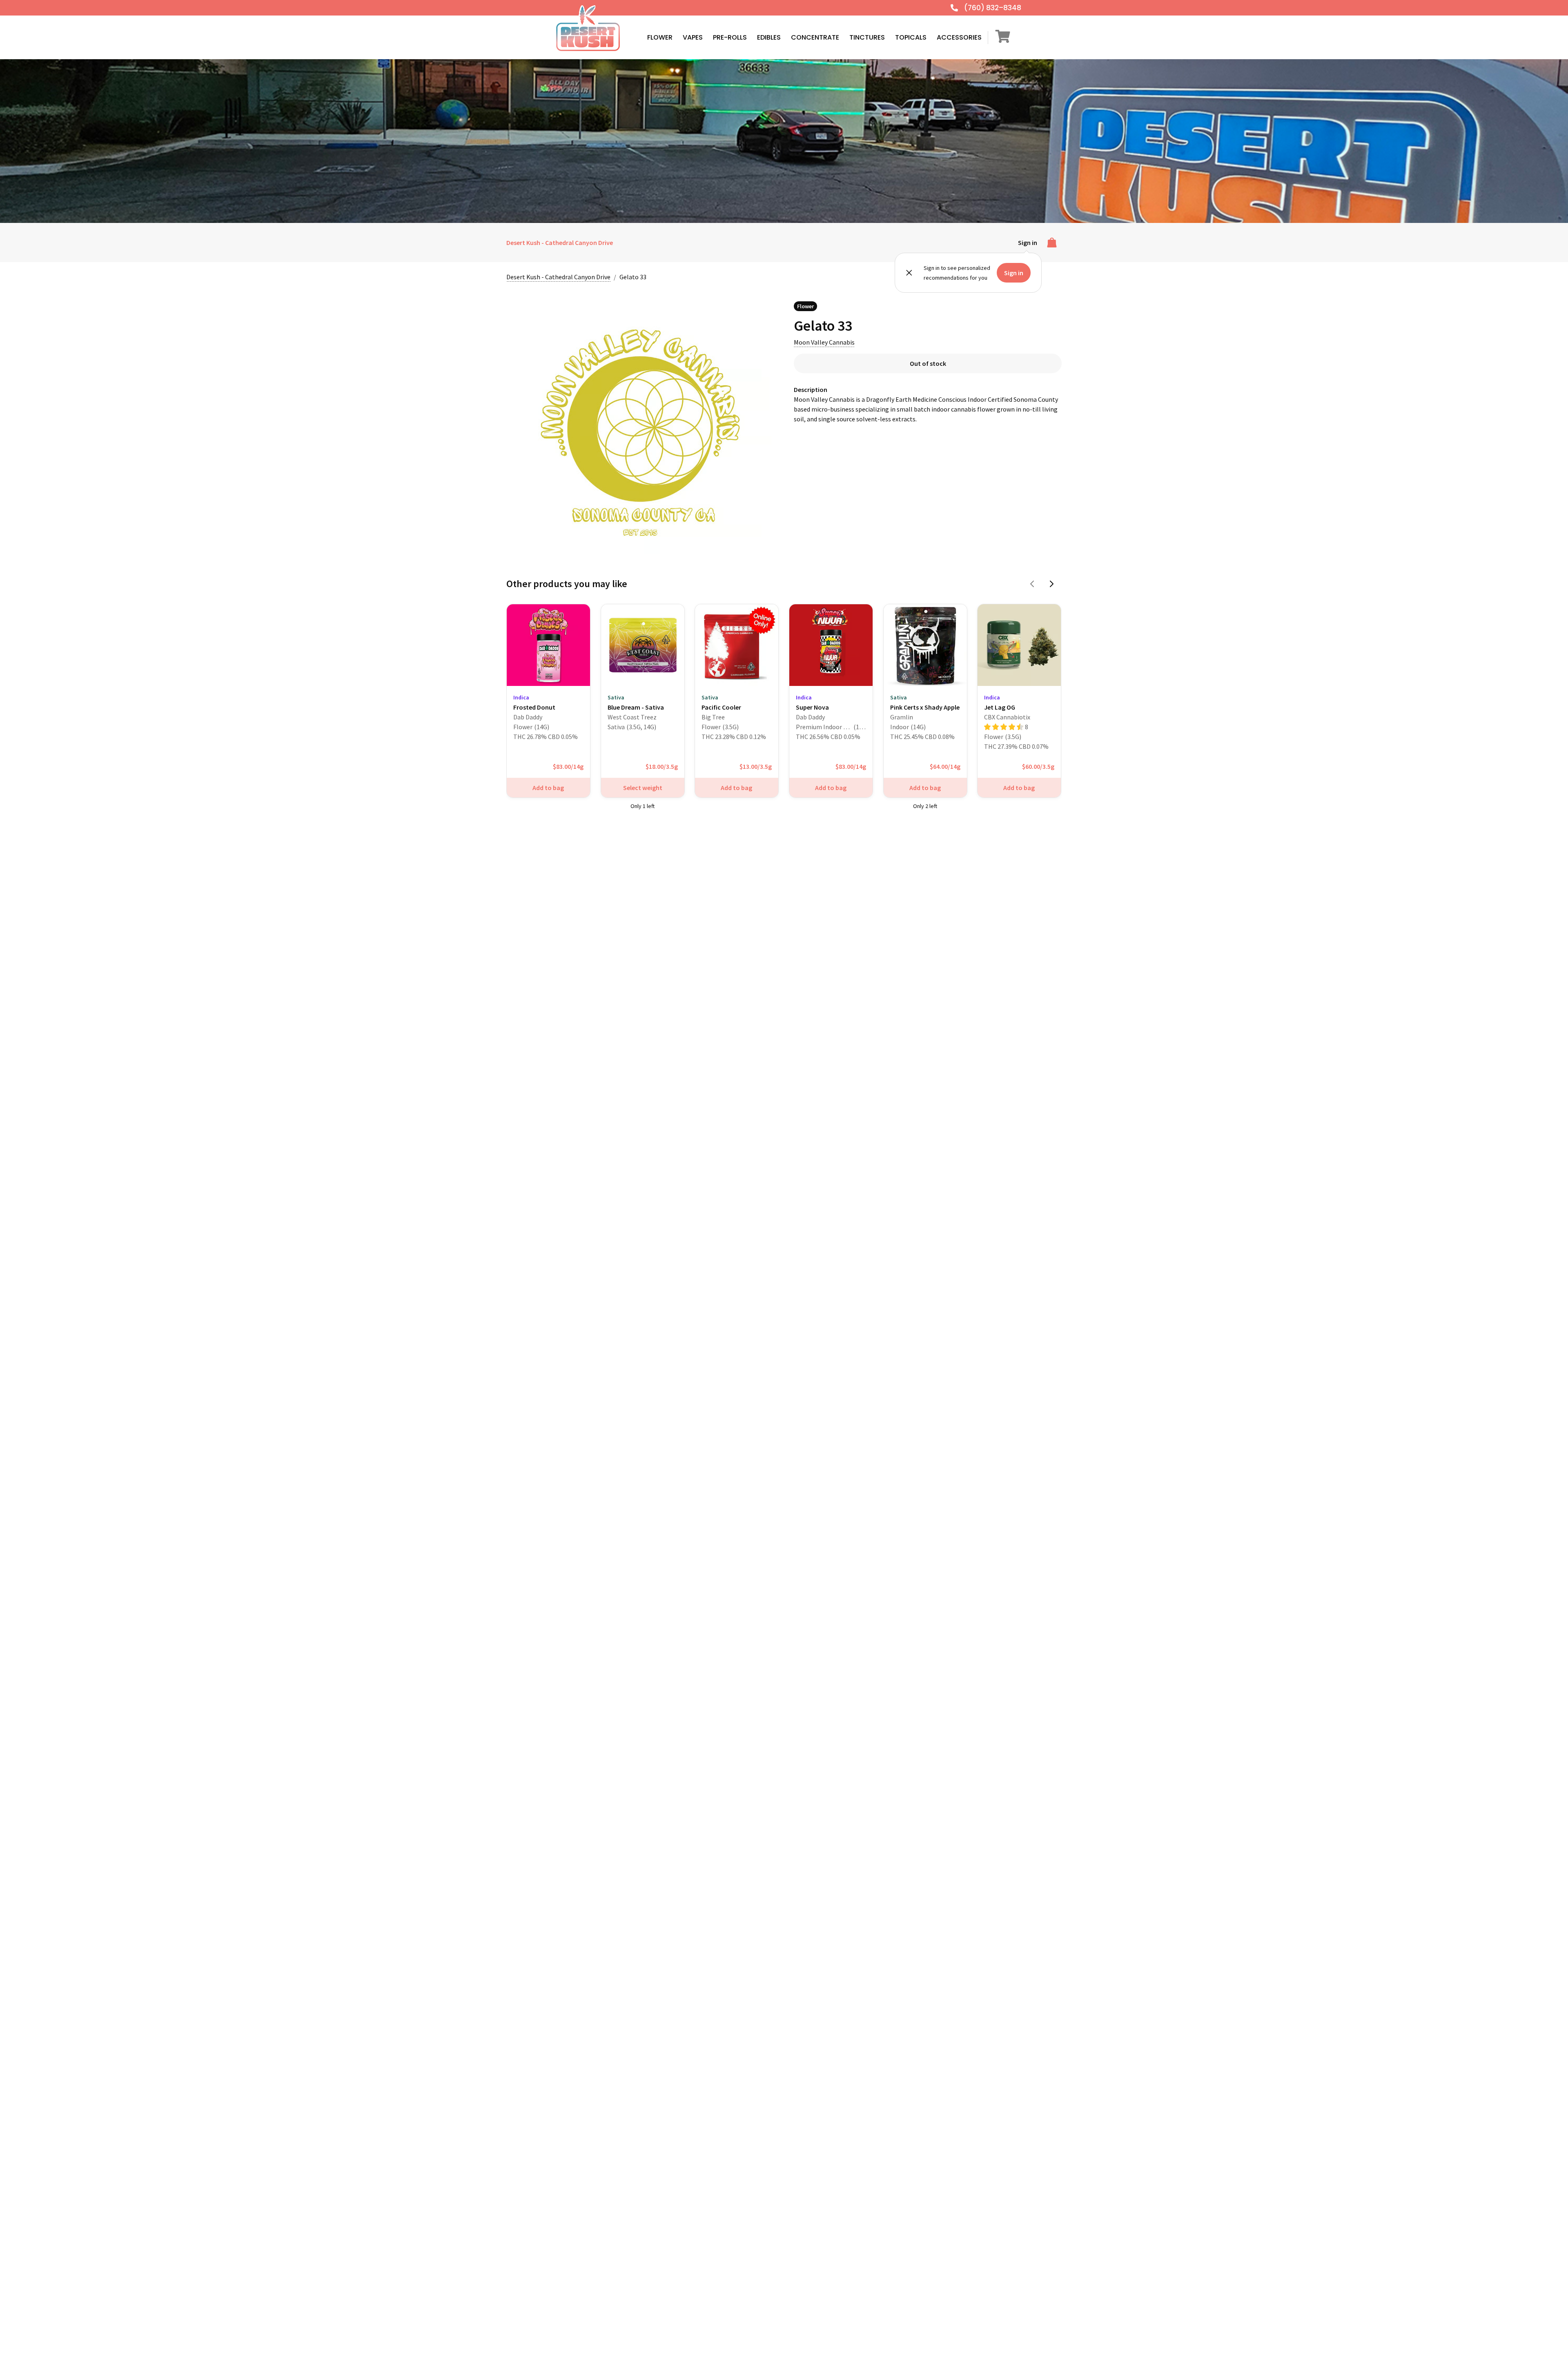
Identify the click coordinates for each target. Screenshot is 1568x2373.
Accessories (959, 37)
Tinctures (867, 37)
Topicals (911, 37)
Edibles (769, 37)
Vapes (693, 37)
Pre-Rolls (730, 37)
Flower (660, 37)
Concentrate (815, 37)
